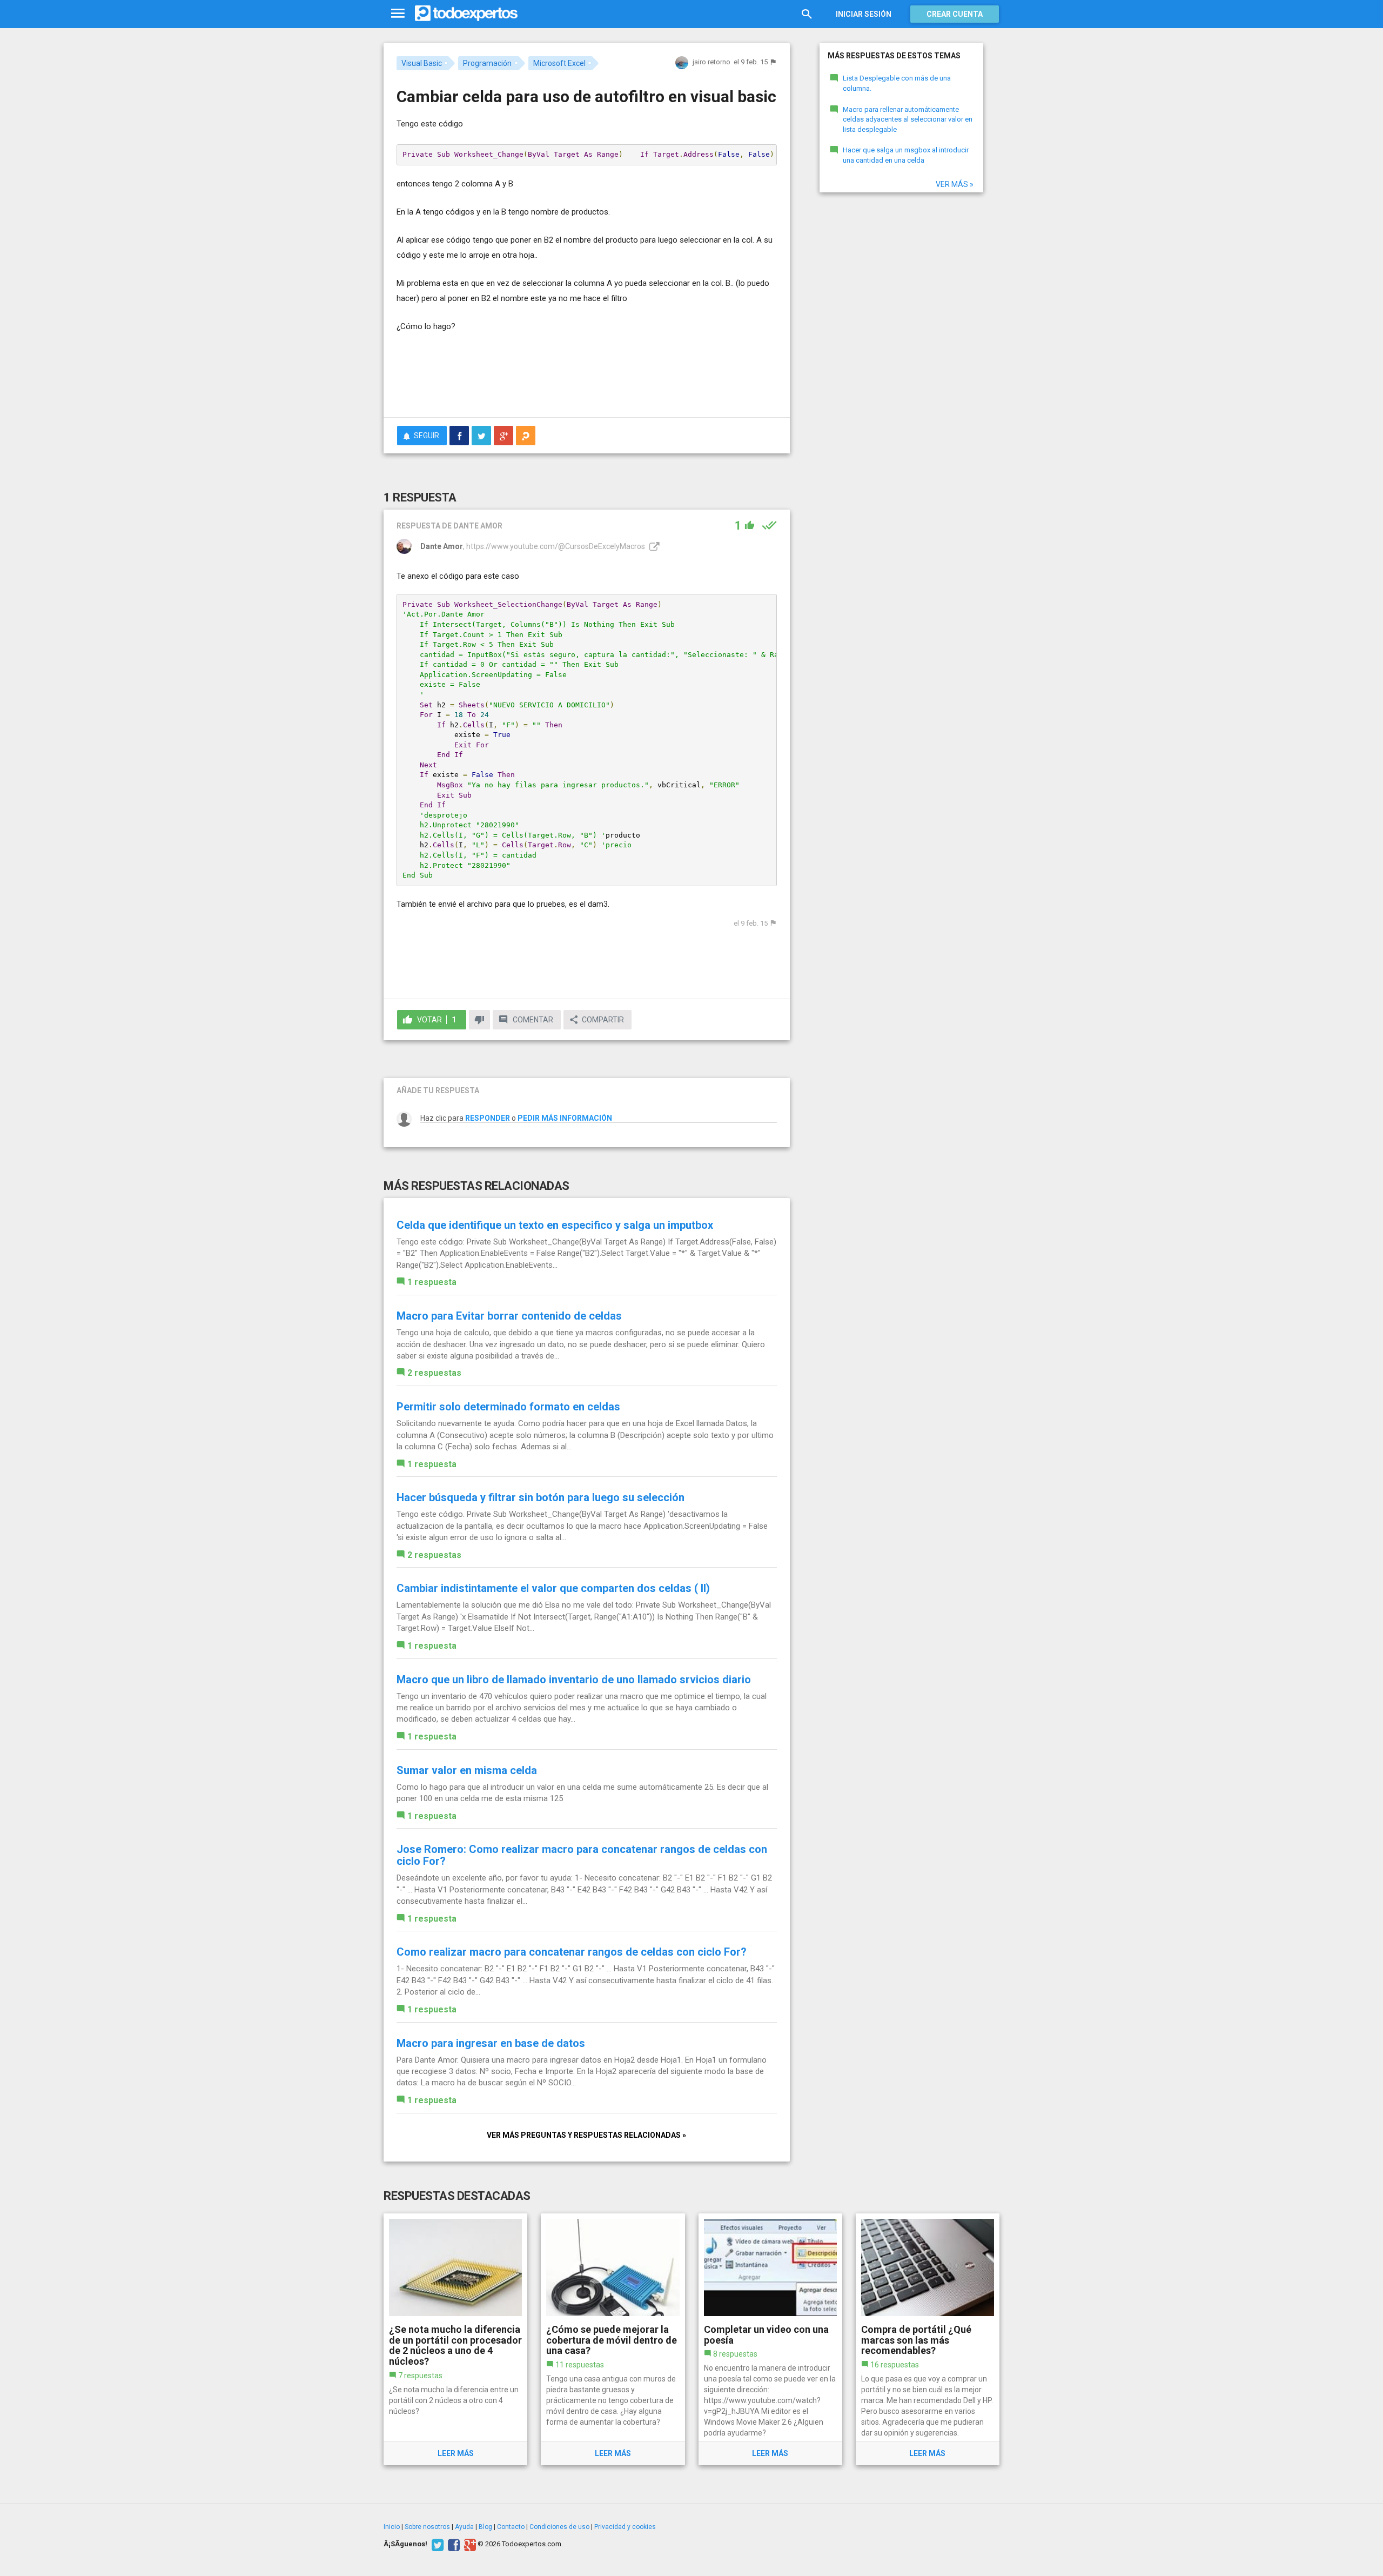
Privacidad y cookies (625, 2527)
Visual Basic (422, 63)
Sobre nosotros (427, 2527)
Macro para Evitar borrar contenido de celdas (509, 1316)
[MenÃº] (398, 14)
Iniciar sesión (864, 14)
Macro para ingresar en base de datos (491, 2043)
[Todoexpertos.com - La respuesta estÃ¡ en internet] (466, 14)
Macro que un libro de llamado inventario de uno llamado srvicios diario (574, 1680)
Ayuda (464, 2527)
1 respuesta (432, 1282)
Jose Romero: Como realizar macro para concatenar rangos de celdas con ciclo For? (582, 1855)
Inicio (392, 2527)
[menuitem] (459, 436)
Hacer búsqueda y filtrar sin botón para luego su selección (541, 1497)
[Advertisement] (587, 379)
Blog (485, 2527)
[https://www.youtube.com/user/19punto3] (653, 546)
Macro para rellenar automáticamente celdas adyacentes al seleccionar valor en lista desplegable (908, 119)
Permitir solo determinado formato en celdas (508, 1407)
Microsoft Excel (559, 63)
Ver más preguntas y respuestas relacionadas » (586, 2135)
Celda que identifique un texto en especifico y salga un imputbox (555, 1225)
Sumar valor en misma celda (467, 1770)
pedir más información (565, 1118)
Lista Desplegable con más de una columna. (897, 83)
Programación (487, 63)
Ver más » (955, 184)
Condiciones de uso (559, 2527)
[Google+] (469, 2544)
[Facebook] (452, 2544)
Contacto (511, 2527)
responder (488, 1118)
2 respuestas (434, 1373)
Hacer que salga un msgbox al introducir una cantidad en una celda (906, 155)
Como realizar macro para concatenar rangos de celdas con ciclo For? (572, 1952)
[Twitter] (436, 2544)
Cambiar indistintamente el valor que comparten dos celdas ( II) (553, 1588)
